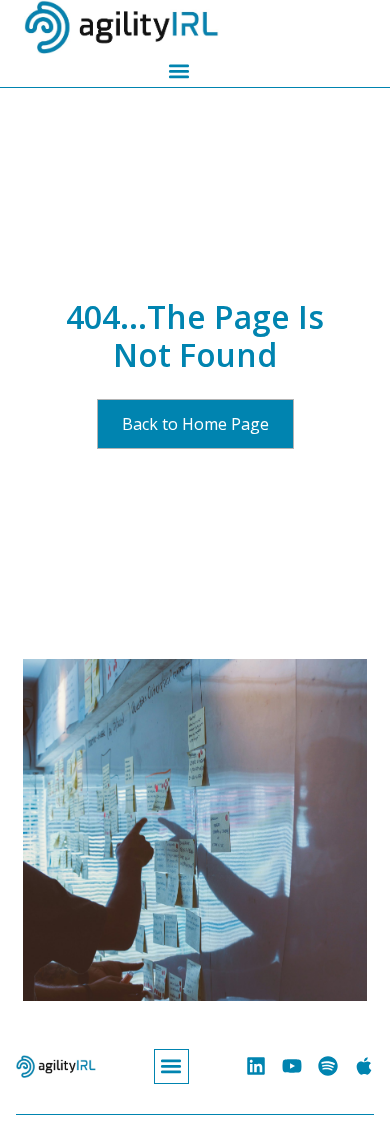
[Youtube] (292, 1066)
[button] (178, 70)
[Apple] (364, 1066)
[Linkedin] (256, 1066)
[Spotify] (328, 1066)
